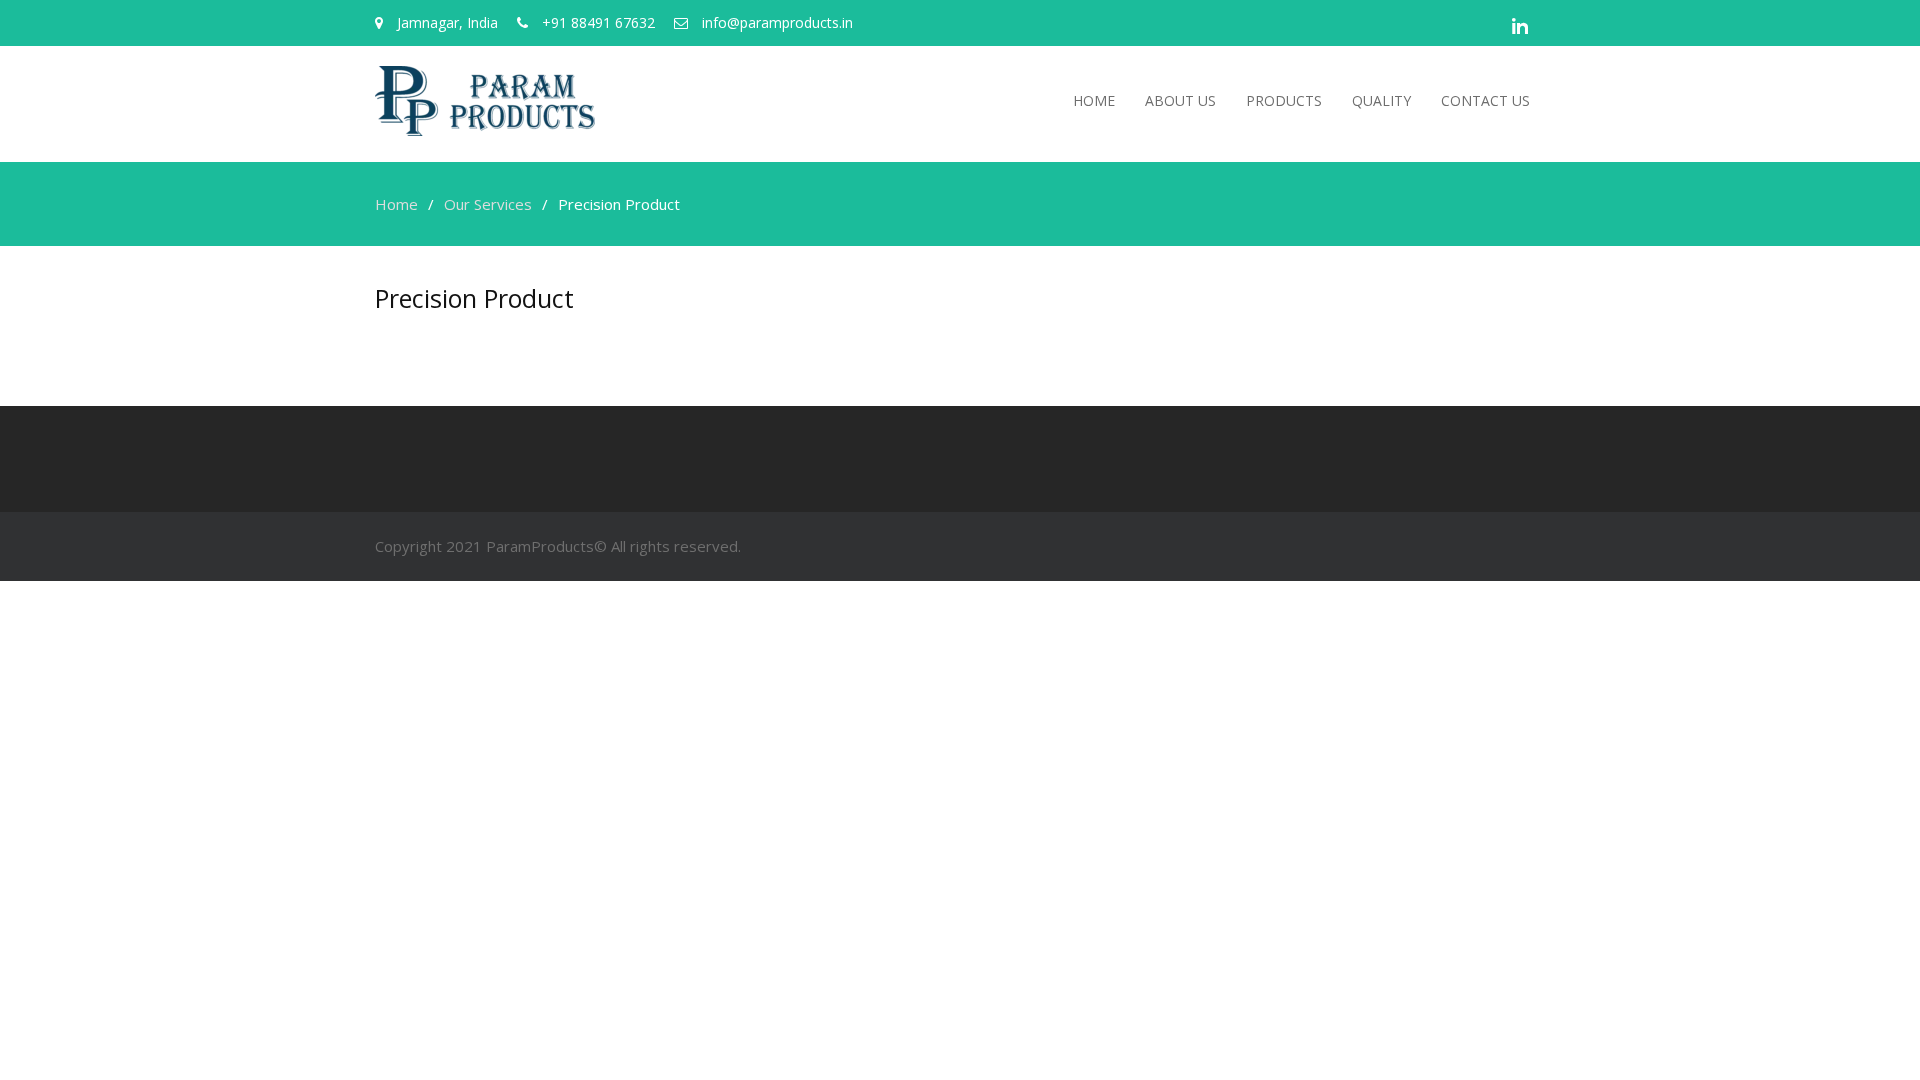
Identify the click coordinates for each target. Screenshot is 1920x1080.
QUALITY (1381, 100)
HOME (1094, 100)
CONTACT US (1485, 100)
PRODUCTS (1284, 100)
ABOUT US (1180, 100)
